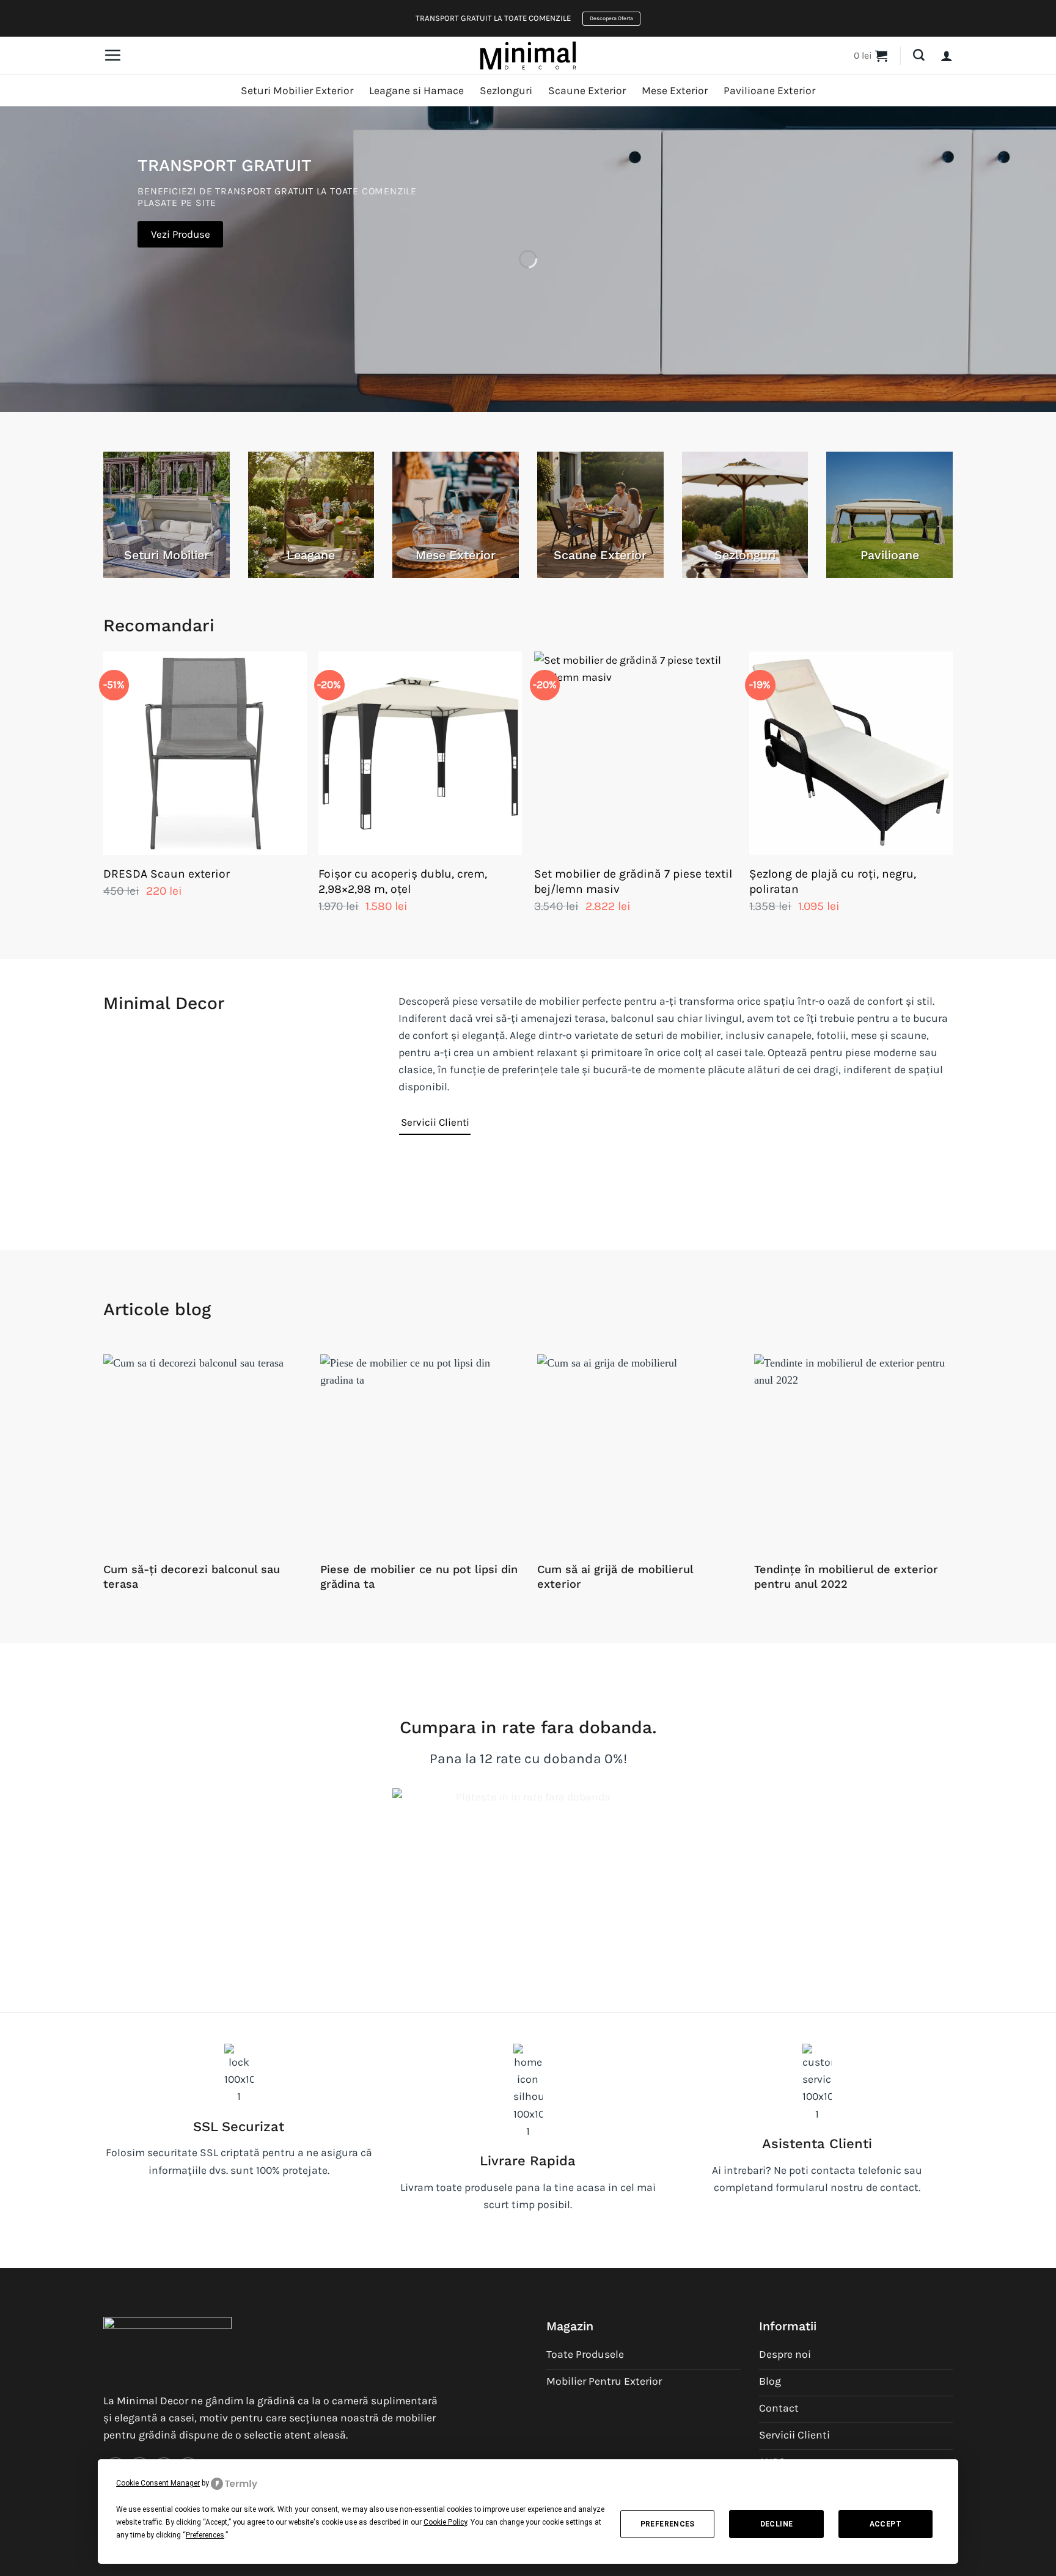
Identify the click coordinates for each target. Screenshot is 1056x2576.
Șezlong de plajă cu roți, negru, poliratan (833, 881)
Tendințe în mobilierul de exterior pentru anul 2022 (846, 1576)
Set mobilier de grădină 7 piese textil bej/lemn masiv (633, 881)
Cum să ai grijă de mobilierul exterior (615, 1576)
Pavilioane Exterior (769, 90)
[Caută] (919, 55)
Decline (777, 2524)
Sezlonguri (506, 90)
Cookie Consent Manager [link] (158, 2483)
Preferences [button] (205, 2535)
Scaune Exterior (587, 90)
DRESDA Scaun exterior (167, 874)
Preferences (668, 2524)
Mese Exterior (675, 90)
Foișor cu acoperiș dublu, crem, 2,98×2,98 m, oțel (403, 881)
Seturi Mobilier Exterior (297, 90)
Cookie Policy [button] (445, 2522)
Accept (886, 2524)
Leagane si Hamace (416, 90)
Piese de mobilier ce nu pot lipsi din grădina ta (419, 1576)
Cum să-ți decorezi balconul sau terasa (192, 1576)
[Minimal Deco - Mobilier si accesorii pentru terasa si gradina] (528, 55)
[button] (112, 55)
